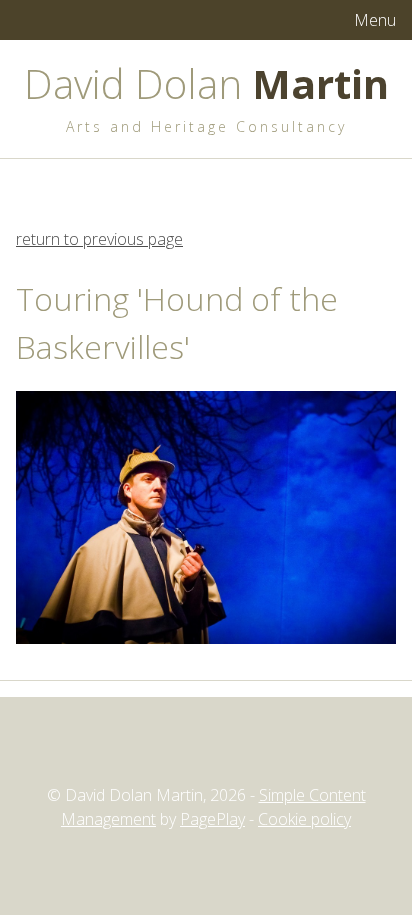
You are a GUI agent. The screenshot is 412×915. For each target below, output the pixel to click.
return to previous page (99, 239)
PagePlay (212, 819)
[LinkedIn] (242, 749)
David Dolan (206, 83)
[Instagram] (206, 749)
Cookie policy (304, 819)
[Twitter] (170, 749)
